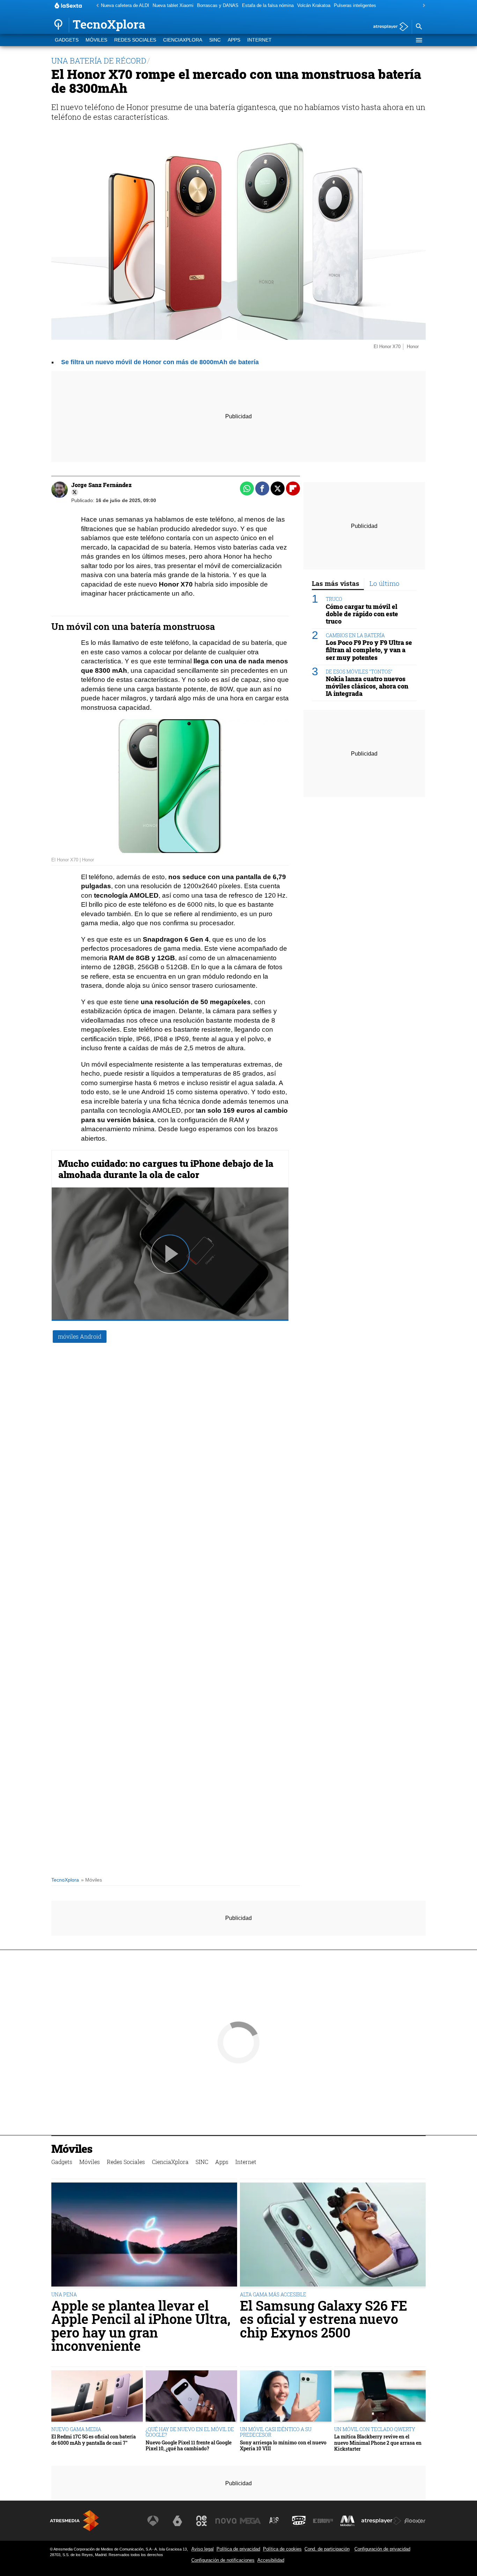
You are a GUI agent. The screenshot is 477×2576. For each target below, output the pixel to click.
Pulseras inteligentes (355, 5)
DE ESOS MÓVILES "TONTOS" (359, 671)
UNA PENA (64, 2294)
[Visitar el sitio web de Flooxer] (415, 2521)
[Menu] (419, 40)
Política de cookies (282, 2549)
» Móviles (91, 1880)
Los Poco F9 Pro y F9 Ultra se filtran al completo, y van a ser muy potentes (369, 650)
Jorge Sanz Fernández (101, 485)
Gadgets (67, 40)
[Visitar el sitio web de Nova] (226, 2521)
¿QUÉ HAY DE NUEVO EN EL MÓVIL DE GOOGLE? (190, 2432)
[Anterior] (96, 6)
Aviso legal (203, 2549)
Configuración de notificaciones (223, 2560)
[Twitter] (75, 492)
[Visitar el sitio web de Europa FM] (323, 2521)
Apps (234, 40)
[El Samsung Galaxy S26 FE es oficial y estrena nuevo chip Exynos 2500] (333, 2235)
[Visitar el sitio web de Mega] (250, 2521)
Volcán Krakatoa (314, 5)
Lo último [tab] (384, 583)
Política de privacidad (238, 2549)
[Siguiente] (422, 6)
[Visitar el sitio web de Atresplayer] (381, 2521)
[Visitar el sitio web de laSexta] (177, 2521)
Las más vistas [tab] (336, 583)
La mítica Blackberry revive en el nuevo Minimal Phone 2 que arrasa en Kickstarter (378, 2443)
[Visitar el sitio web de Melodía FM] (347, 2521)
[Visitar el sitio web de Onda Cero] (299, 2521)
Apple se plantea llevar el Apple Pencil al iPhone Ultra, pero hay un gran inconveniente (141, 2326)
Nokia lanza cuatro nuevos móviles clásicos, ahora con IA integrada (367, 686)
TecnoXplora (65, 1880)
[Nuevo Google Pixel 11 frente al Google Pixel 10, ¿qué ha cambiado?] (191, 2397)
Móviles (96, 40)
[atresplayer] (388, 27)
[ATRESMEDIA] (74, 2521)
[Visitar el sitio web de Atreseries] (274, 2521)
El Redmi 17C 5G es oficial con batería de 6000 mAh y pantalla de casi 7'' (94, 2440)
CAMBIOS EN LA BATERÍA (355, 635)
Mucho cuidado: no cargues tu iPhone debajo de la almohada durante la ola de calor (166, 1169)
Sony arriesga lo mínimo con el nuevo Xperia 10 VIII (283, 2446)
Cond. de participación (327, 2549)
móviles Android (80, 1336)
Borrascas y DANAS (218, 5)
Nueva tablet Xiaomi (173, 5)
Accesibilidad (271, 2560)
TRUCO (334, 599)
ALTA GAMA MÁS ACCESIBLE (273, 2294)
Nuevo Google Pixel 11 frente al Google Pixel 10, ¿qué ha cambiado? (189, 2446)
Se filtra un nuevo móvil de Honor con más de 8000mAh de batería (160, 362)
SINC (215, 40)
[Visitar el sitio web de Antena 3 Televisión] (153, 2521)
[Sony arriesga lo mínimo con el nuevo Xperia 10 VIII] (286, 2397)
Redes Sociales (135, 40)
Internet (259, 40)
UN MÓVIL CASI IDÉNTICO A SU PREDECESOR (276, 2432)
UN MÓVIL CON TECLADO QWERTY (375, 2429)
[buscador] (419, 27)
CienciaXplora (183, 40)
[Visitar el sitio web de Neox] (201, 2521)
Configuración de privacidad (382, 2549)
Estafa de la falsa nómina (268, 5)
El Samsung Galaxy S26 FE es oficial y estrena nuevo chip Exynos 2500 (324, 2319)
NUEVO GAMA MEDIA (76, 2429)
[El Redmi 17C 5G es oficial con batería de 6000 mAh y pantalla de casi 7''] (97, 2397)
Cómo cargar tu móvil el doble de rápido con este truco (362, 614)
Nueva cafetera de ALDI (125, 5)
